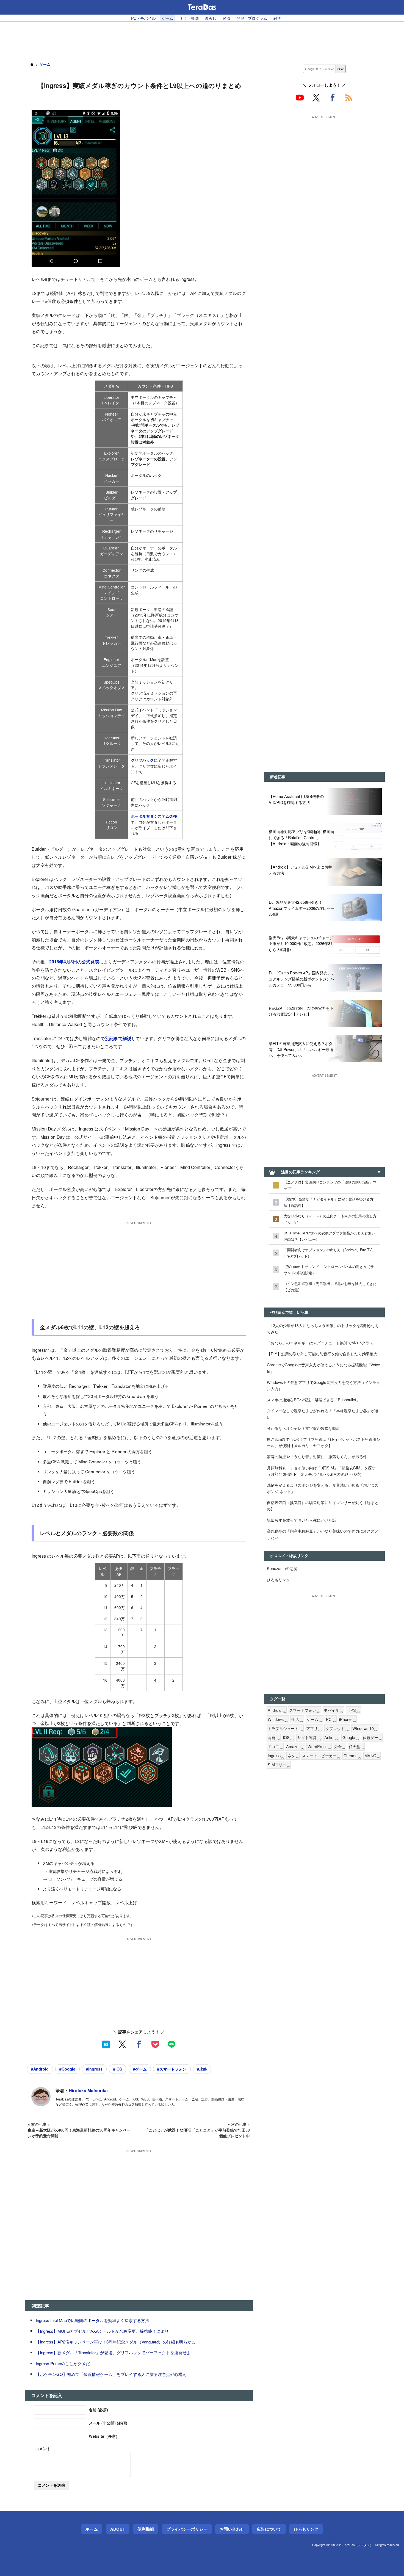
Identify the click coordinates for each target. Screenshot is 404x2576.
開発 (274, 1738)
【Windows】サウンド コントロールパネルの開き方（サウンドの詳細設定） (329, 1270)
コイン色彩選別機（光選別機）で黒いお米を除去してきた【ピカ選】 (330, 1287)
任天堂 (356, 1747)
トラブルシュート (285, 1728)
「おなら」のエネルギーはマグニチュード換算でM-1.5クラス (320, 1343)
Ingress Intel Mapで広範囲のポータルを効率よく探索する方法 (92, 2320)
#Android (40, 2069)
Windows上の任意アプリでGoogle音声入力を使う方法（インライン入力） (323, 1385)
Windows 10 (365, 1728)
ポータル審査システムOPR (154, 816)
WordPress (319, 1747)
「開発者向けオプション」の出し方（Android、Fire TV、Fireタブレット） (330, 1253)
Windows (278, 1719)
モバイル (334, 1710)
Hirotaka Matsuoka (88, 2090)
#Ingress (94, 2069)
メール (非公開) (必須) (108, 2423)
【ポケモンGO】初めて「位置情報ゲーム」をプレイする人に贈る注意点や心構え (111, 2374)
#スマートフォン (172, 2069)
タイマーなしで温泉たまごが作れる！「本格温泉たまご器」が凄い (323, 1414)
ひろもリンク (278, 1579)
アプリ (314, 1728)
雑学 (277, 18)
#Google (67, 2069)
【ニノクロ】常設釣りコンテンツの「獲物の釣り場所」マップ (330, 1185)
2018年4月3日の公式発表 (74, 962)
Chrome (352, 1756)
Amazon (295, 1747)
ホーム (92, 2529)
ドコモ (275, 1747)
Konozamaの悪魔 (282, 1568)
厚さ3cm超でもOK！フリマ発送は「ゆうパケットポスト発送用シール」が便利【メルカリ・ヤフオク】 (323, 1442)
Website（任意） (104, 2436)
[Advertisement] (202, 39)
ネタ (293, 1756)
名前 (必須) (98, 2410)
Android (277, 1710)
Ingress (276, 1756)
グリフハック (142, 760)
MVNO (372, 1756)
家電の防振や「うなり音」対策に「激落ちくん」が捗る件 (317, 1456)
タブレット (337, 1728)
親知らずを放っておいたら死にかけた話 (301, 1520)
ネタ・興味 (189, 18)
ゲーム (168, 18)
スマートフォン (305, 1710)
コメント (43, 2448)
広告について (269, 2529)
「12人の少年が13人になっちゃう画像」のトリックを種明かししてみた (323, 1328)
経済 (226, 18)
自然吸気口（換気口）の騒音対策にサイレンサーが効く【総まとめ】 (323, 1505)
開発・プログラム (252, 18)
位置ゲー (372, 1738)
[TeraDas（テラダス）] (202, 7)
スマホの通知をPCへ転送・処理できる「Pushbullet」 (313, 1399)
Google (351, 1738)
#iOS (118, 2069)
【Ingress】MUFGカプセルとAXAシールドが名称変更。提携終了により (102, 2331)
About (118, 2529)
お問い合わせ (232, 2529)
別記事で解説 (118, 1038)
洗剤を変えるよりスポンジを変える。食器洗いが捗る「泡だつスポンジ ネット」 (323, 1488)
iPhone (347, 1719)
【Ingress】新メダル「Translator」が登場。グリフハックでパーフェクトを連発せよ (113, 2352)
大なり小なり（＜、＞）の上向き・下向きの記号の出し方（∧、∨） (330, 1219)
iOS (288, 1738)
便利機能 (146, 2529)
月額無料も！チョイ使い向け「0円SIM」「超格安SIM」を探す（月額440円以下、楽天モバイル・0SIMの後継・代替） (321, 1471)
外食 (340, 1747)
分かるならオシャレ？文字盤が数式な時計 (303, 1428)
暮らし (211, 18)
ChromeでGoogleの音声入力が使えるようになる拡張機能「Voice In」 (323, 1368)
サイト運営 (309, 1738)
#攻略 (202, 2069)
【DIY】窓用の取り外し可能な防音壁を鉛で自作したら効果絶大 (322, 1354)
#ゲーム (140, 2069)
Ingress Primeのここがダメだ (63, 2363)
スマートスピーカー (321, 1756)
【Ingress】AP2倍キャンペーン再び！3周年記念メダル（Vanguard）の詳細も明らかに (116, 2342)
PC (331, 1719)
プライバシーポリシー (187, 2529)
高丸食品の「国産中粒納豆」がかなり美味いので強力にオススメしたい (323, 1534)
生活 (297, 1719)
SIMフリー (279, 1765)
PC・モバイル (143, 18)
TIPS (353, 1710)
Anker (332, 1738)
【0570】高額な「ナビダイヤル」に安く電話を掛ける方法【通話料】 (329, 1202)
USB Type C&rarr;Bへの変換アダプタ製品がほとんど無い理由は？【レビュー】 (329, 1236)
